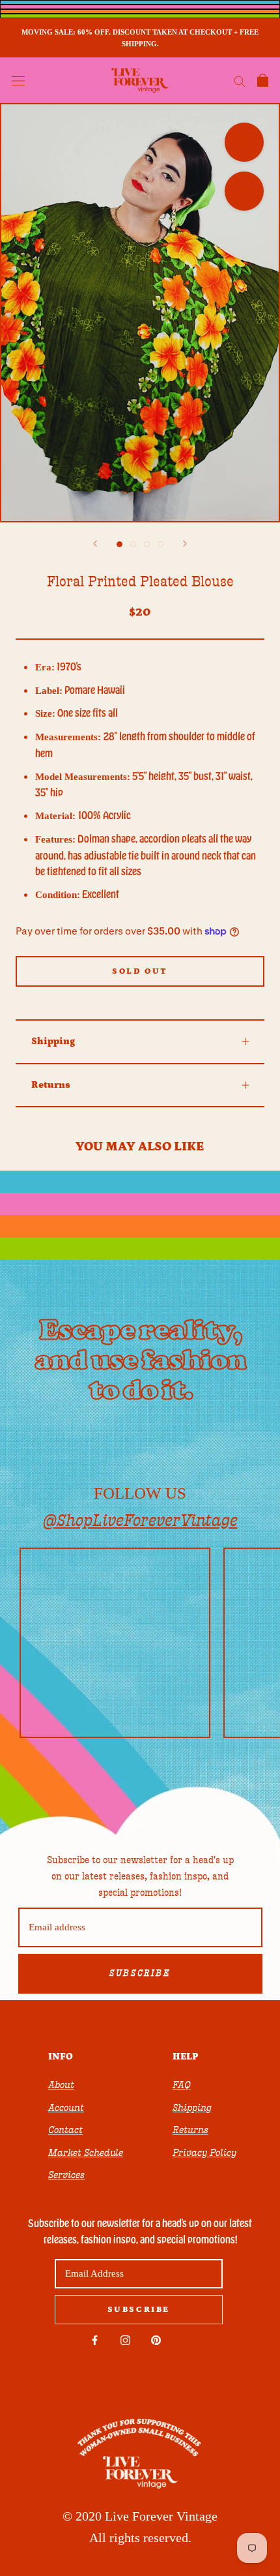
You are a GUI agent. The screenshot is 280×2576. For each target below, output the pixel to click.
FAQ (182, 2085)
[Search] (240, 81)
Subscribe (140, 1973)
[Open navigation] (18, 80)
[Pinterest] (156, 2340)
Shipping (53, 1041)
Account (66, 2108)
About (61, 2085)
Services (66, 2175)
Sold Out (140, 971)
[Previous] (95, 544)
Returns (51, 1085)
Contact (65, 2130)
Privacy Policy (204, 2153)
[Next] (185, 544)
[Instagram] (125, 2340)
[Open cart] (263, 80)
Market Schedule (86, 2153)
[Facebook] (95, 2340)
